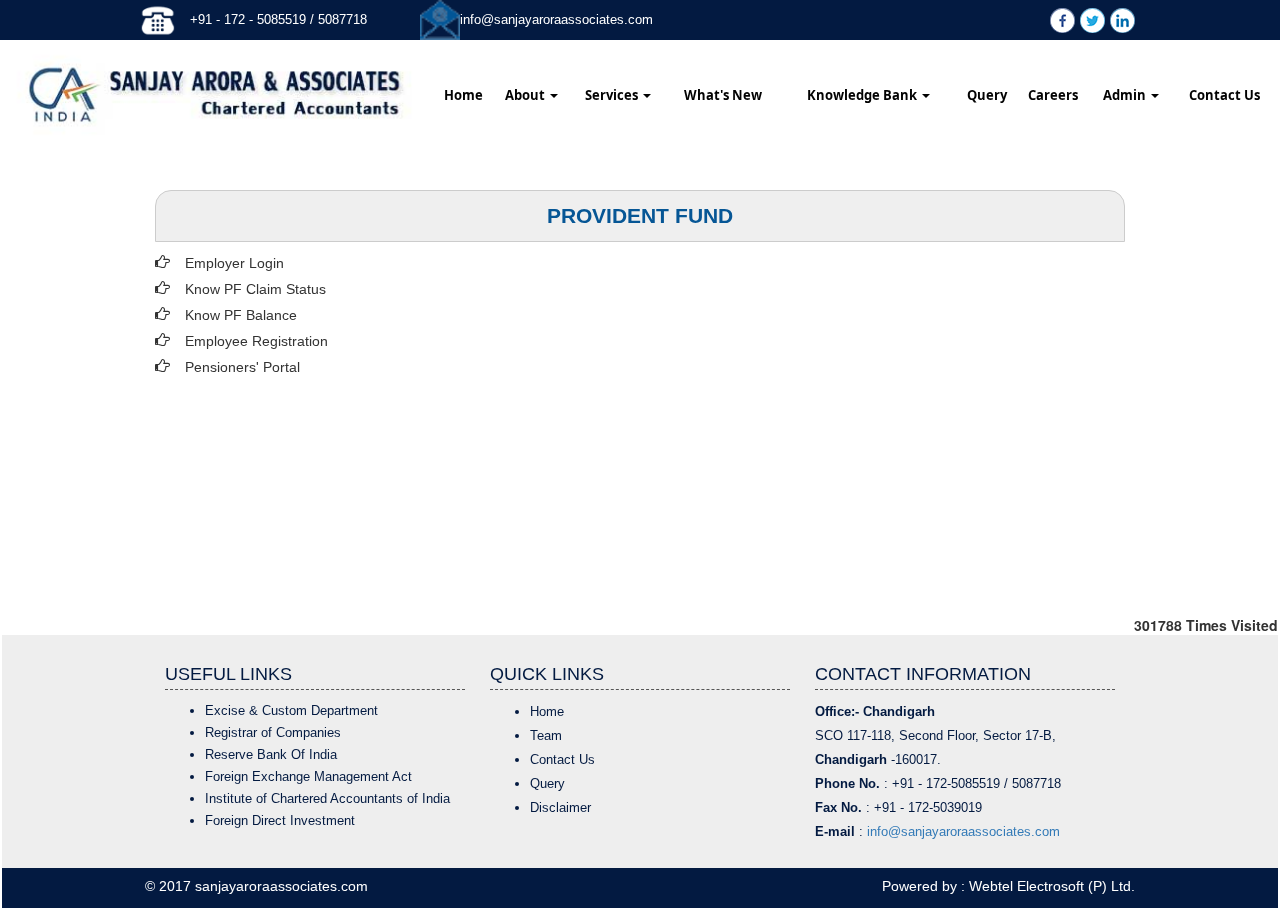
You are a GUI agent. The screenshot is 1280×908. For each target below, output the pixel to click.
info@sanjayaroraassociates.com (556, 19)
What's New (723, 95)
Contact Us (1224, 95)
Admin (1126, 95)
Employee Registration (256, 341)
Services (613, 95)
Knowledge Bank (863, 95)
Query (987, 95)
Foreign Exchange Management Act (308, 776)
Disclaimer (560, 807)
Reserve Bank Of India (271, 754)
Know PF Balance (241, 315)
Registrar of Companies (273, 732)
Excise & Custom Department (291, 710)
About (526, 95)
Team (546, 735)
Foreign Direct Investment (280, 820)
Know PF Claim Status (255, 289)
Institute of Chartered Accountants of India (327, 798)
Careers (1053, 95)
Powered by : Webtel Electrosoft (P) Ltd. (1008, 886)
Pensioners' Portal (242, 367)
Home (463, 95)
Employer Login (234, 263)
